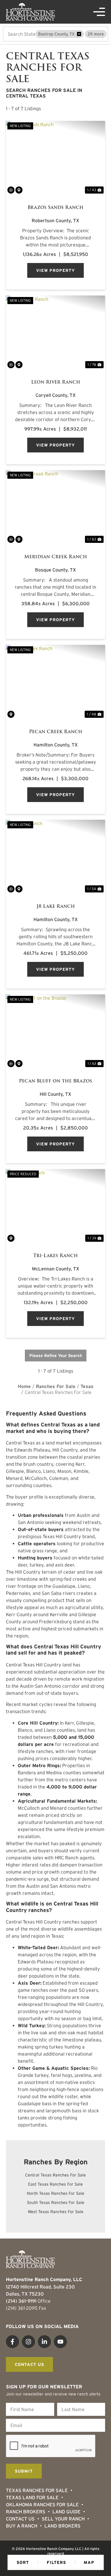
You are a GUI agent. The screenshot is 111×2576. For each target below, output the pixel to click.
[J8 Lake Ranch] (55, 857)
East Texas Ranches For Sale (55, 2184)
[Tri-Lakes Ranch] (55, 1206)
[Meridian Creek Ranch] (55, 507)
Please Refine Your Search (56, 1356)
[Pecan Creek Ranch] (55, 682)
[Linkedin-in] (44, 2342)
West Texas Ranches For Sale (56, 2212)
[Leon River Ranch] (55, 333)
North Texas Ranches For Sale (56, 2193)
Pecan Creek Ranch (56, 732)
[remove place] (79, 34)
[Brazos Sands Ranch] (55, 158)
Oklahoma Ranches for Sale (42, 2504)
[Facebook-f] (12, 2342)
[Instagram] (28, 2342)
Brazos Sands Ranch (55, 207)
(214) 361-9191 (21, 2301)
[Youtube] (60, 2342)
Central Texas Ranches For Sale (55, 2175)
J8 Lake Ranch (56, 906)
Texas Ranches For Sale (37, 2490)
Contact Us (20, 2519)
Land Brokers (62, 2526)
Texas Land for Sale (32, 2497)
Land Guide (66, 2512)
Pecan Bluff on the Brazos (55, 1081)
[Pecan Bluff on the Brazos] (55, 1031)
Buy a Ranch (22, 2526)
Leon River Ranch (56, 382)
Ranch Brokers (26, 2512)
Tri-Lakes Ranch (55, 1256)
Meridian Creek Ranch (56, 557)
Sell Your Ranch (63, 2519)
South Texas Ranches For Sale (56, 2202)
